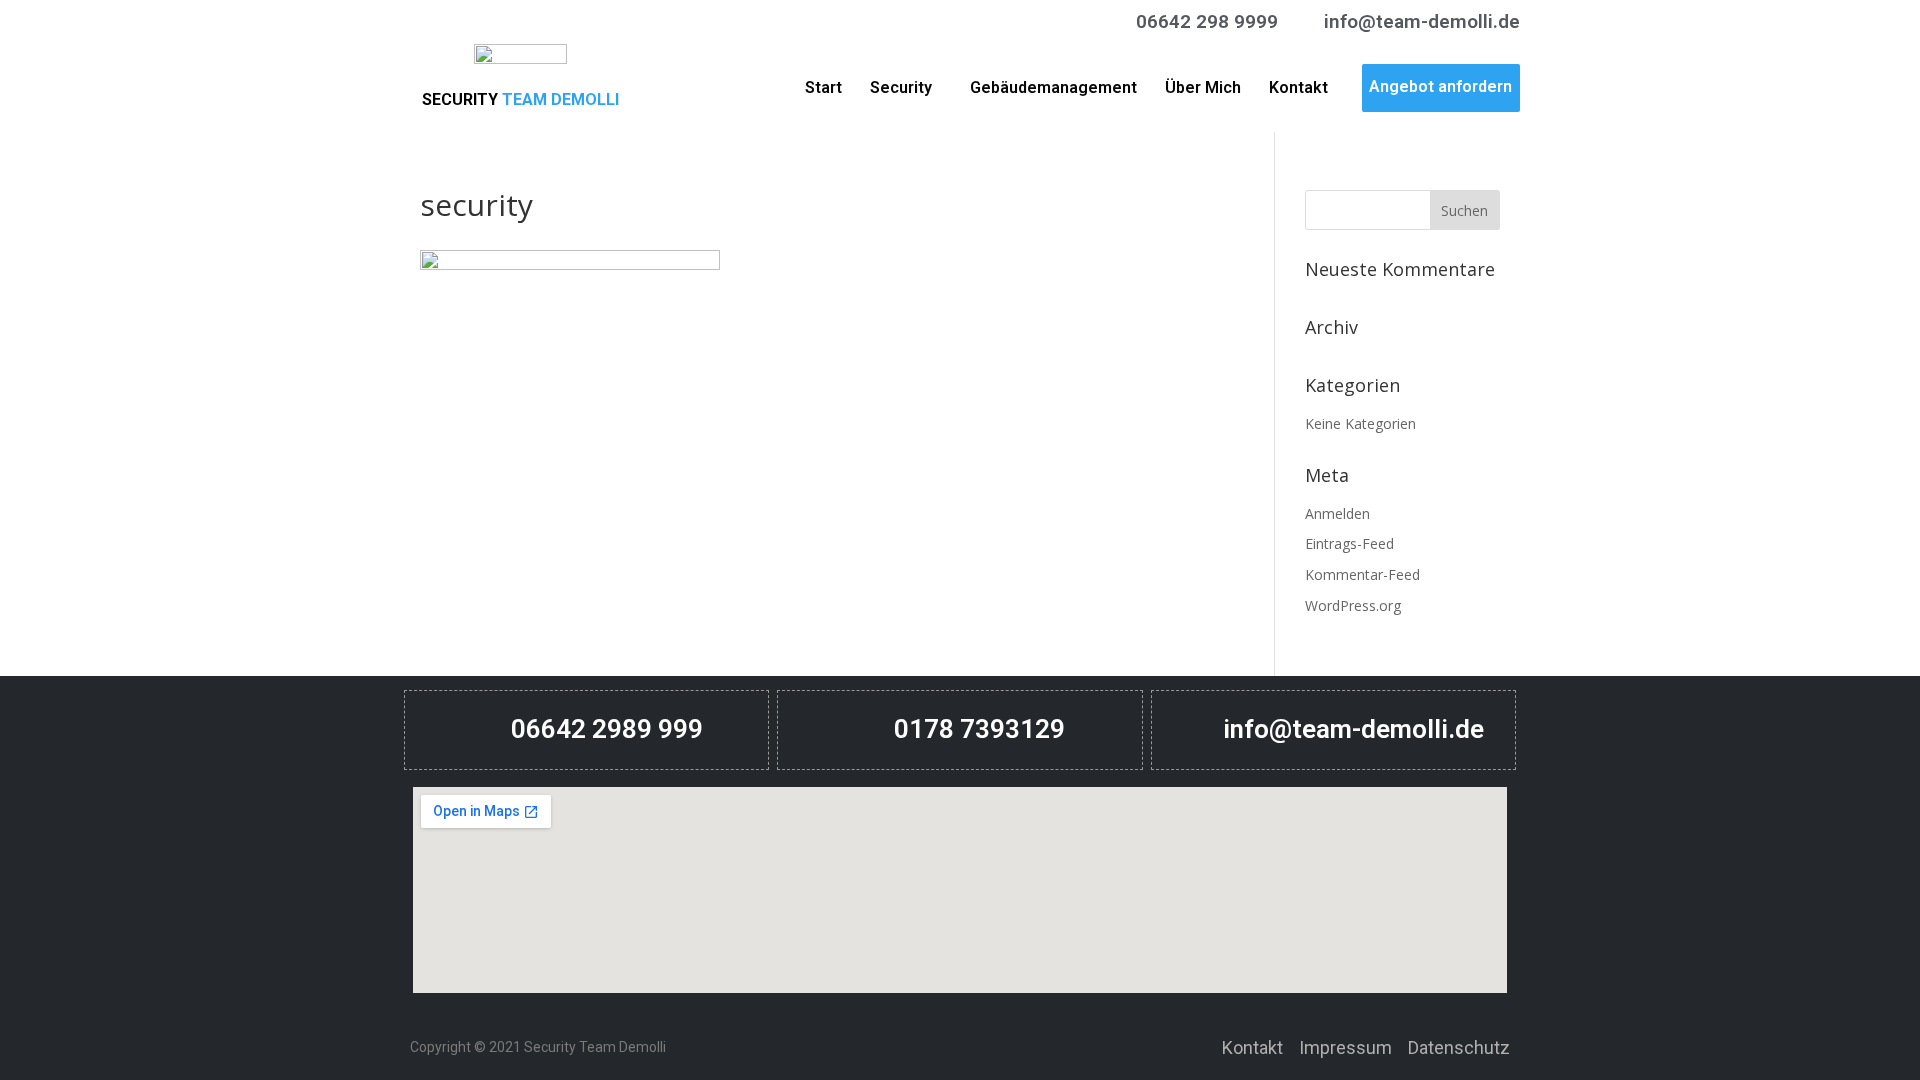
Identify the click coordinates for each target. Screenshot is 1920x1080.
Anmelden (1337, 513)
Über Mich (1203, 87)
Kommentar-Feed (1362, 574)
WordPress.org (1353, 605)
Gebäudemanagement (1053, 87)
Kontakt (1298, 87)
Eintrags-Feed (1349, 543)
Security (901, 87)
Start (823, 87)
